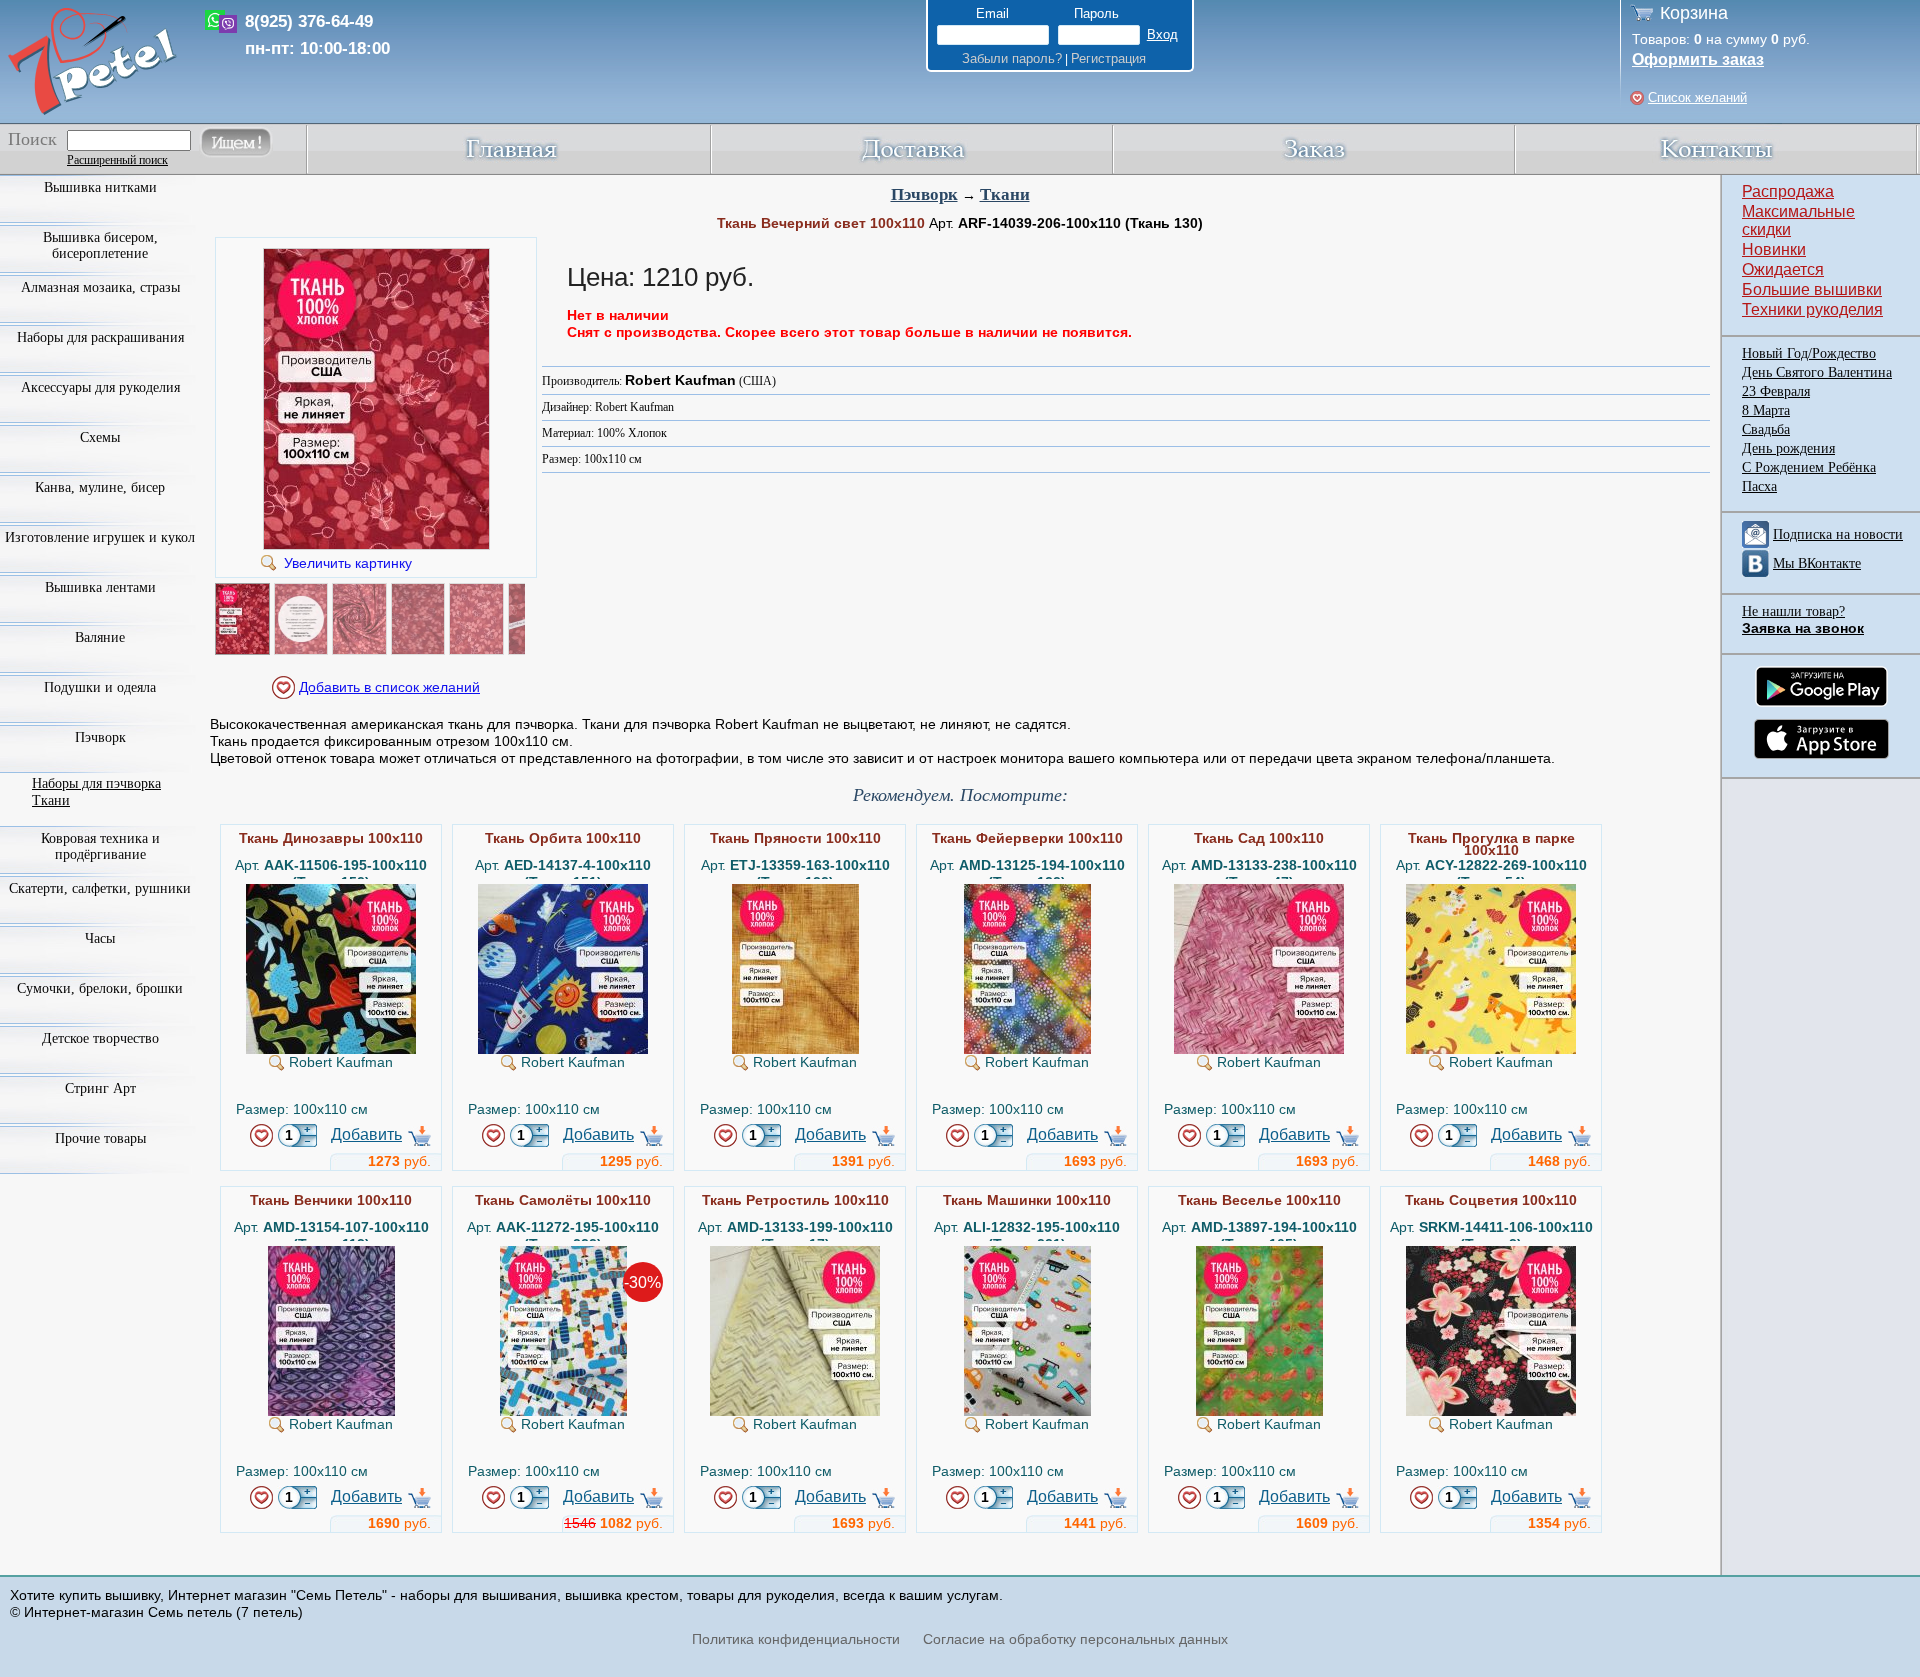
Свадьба (1766, 429)
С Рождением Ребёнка (1809, 467)
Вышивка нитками (100, 187)
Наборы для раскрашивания (100, 337)
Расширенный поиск (117, 160)
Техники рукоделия (1812, 309)
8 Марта (1766, 410)
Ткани (1005, 194)
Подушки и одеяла (100, 687)
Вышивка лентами (100, 587)
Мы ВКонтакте (1817, 563)
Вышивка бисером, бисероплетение (100, 245)
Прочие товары (100, 1138)
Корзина (1694, 13)
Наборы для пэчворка (96, 783)
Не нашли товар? (1793, 611)
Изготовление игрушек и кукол (100, 537)
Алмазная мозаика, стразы (100, 287)
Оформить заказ (1698, 59)
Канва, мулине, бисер (100, 487)
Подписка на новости (1838, 534)
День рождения (1788, 448)
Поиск (32, 139)
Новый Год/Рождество (1809, 353)
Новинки (1774, 249)
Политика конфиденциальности (796, 1639)
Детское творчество (100, 1038)
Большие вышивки (1812, 289)
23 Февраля (1776, 391)
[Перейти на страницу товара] (331, 892)
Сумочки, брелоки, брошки (100, 988)
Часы (100, 938)
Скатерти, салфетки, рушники (100, 888)
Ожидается (1783, 269)
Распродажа (1788, 191)
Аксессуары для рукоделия (100, 387)
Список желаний (1697, 97)
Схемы (100, 437)
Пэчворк (924, 194)
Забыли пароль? (1012, 58)
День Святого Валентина (1817, 372)
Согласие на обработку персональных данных (1075, 1639)
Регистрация (1108, 58)
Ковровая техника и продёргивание (100, 846)
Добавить (366, 1134)
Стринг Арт (100, 1088)
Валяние (100, 637)
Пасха (1759, 486)
